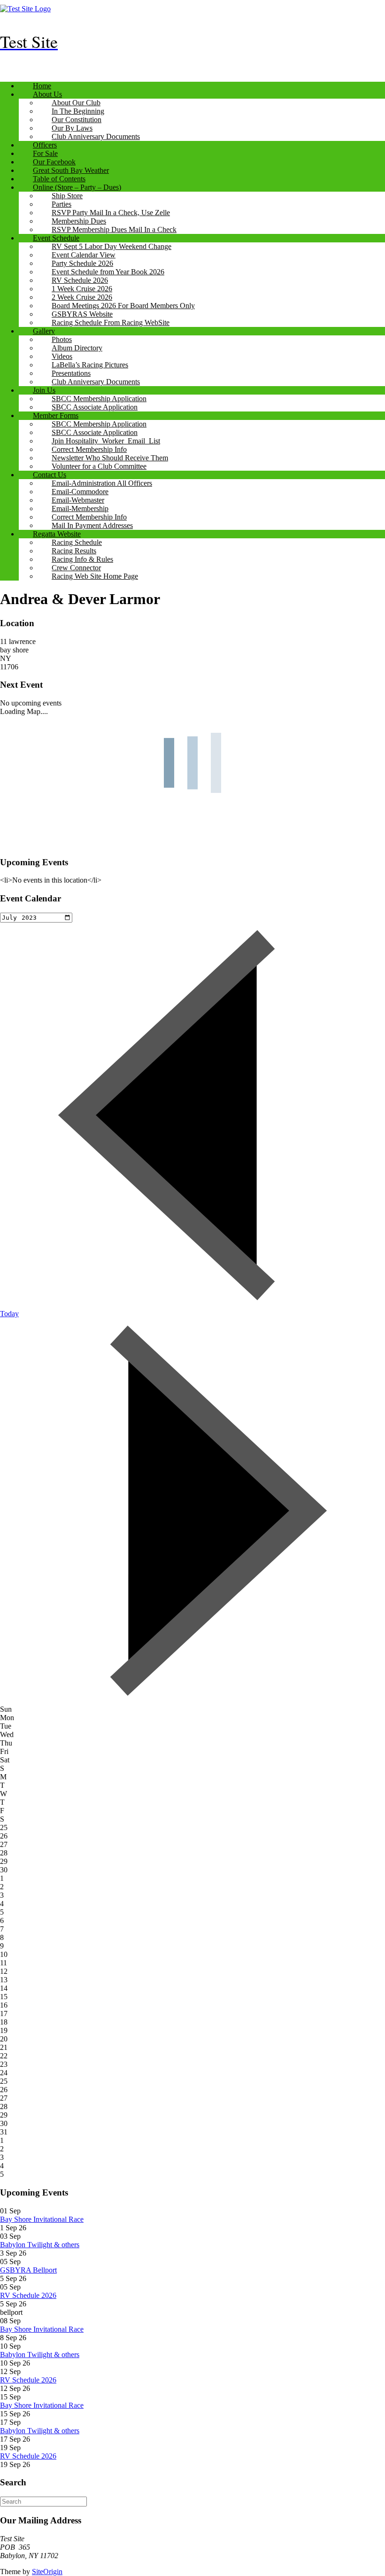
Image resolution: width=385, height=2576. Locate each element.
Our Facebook (54, 162)
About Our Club (76, 103)
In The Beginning (78, 111)
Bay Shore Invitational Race (42, 2219)
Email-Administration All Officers (102, 483)
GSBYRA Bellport (28, 2270)
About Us (47, 94)
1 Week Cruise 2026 (82, 289)
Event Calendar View (84, 255)
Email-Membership (80, 508)
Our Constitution (77, 120)
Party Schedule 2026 (82, 263)
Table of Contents (59, 179)
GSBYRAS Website (82, 314)
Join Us (44, 390)
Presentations (71, 373)
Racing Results (74, 551)
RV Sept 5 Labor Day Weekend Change (112, 246)
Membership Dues (79, 221)
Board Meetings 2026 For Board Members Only (123, 306)
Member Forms (56, 415)
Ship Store (67, 196)
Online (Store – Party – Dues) (77, 187)
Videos (62, 356)
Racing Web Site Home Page (95, 576)
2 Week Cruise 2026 (82, 297)
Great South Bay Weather (71, 170)
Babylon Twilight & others (40, 2245)
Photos (62, 339)
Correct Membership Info (89, 449)
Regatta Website (57, 534)
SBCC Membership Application (99, 399)
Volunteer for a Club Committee (99, 466)
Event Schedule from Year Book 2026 (108, 272)
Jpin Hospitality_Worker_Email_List (106, 441)
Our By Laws (72, 128)
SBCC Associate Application (95, 407)
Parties (62, 204)
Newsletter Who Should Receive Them (110, 458)
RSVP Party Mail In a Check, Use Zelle (111, 213)
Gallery (44, 331)
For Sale (45, 153)
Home (42, 86)
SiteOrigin (47, 2572)
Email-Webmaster (78, 500)
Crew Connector (76, 568)
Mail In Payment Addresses (92, 525)
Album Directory (77, 348)
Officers (45, 145)
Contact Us (50, 475)
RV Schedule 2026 (80, 280)
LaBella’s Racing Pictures (90, 365)
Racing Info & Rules (82, 559)
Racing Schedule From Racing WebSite (111, 322)
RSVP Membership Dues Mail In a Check (114, 229)
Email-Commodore (80, 492)
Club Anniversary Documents (96, 136)
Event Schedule (56, 238)
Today (9, 1314)
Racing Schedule (77, 542)
